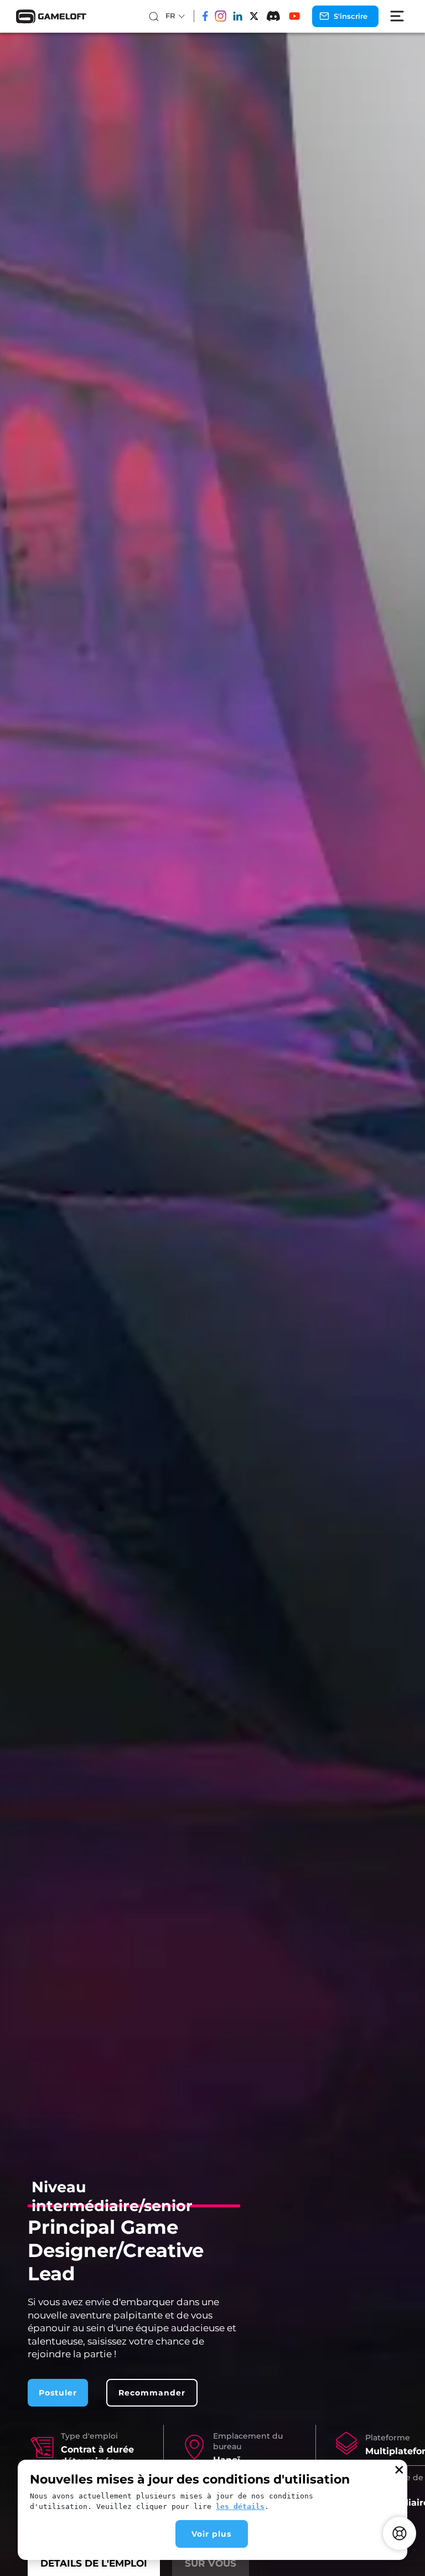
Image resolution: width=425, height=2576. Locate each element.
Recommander (152, 2393)
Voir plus (211, 2534)
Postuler (58, 2393)
